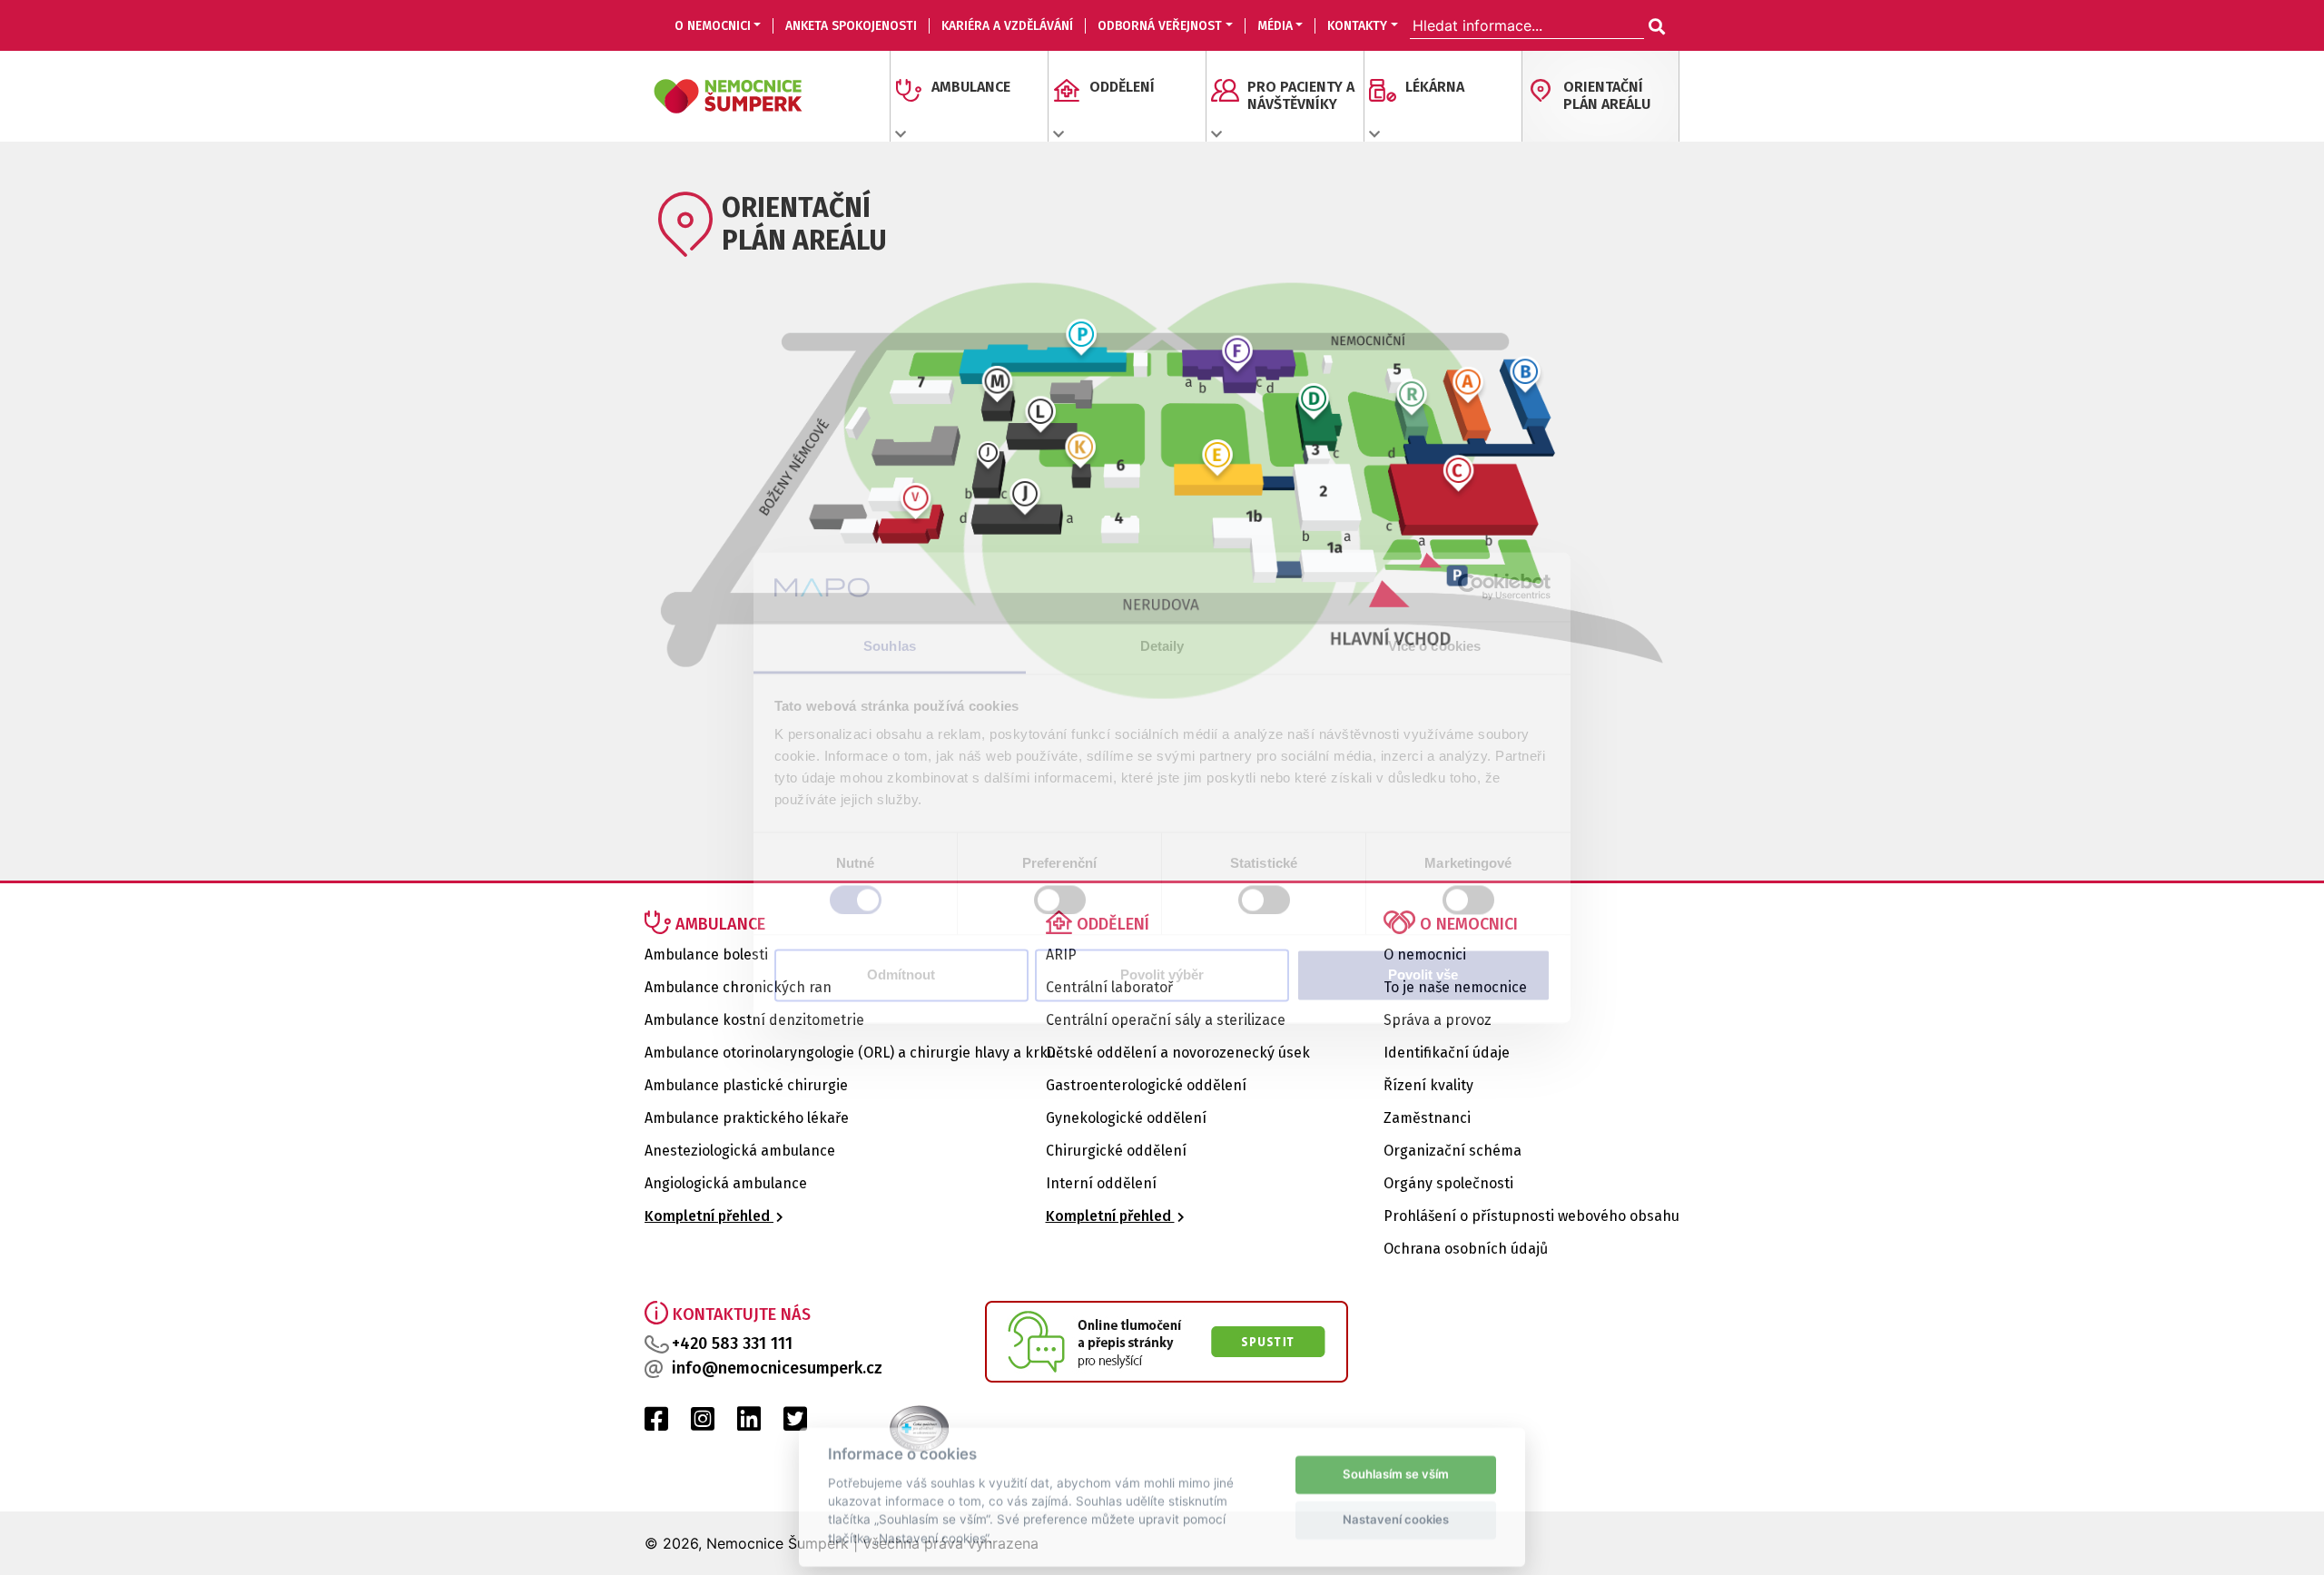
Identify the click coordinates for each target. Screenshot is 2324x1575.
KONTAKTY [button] (1357, 26)
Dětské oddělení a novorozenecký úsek (1178, 1053)
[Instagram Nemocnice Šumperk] (703, 1423)
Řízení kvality (1428, 1085)
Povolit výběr (1162, 975)
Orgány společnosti (1448, 1183)
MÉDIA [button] (1275, 26)
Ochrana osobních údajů (1466, 1249)
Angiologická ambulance (726, 1183)
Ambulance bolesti (706, 955)
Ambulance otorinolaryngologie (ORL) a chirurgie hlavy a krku (850, 1053)
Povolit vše (1423, 975)
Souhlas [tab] (890, 647)
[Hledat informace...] (1655, 27)
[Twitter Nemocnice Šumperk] (795, 1423)
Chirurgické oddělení (1116, 1151)
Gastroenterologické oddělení (1146, 1085)
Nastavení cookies (1396, 1510)
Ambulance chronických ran (738, 987)
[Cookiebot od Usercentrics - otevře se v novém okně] (1471, 586)
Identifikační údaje (1447, 1053)
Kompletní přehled (709, 1216)
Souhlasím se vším (1396, 1464)
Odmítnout (901, 975)
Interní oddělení (1101, 1183)
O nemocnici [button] (713, 26)
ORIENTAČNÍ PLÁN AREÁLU (1607, 95)
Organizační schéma (1452, 1151)
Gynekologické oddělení (1126, 1118)
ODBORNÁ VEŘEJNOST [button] (1160, 26)
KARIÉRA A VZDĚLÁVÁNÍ (1007, 26)
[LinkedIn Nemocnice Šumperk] (749, 1423)
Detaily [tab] (1162, 647)
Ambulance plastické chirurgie (746, 1085)
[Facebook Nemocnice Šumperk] (656, 1423)
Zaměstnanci (1427, 1118)
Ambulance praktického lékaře (747, 1118)
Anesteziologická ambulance (740, 1151)
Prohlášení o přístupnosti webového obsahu (1531, 1216)
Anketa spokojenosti (851, 26)
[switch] (1060, 900)
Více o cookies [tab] (1434, 647)
